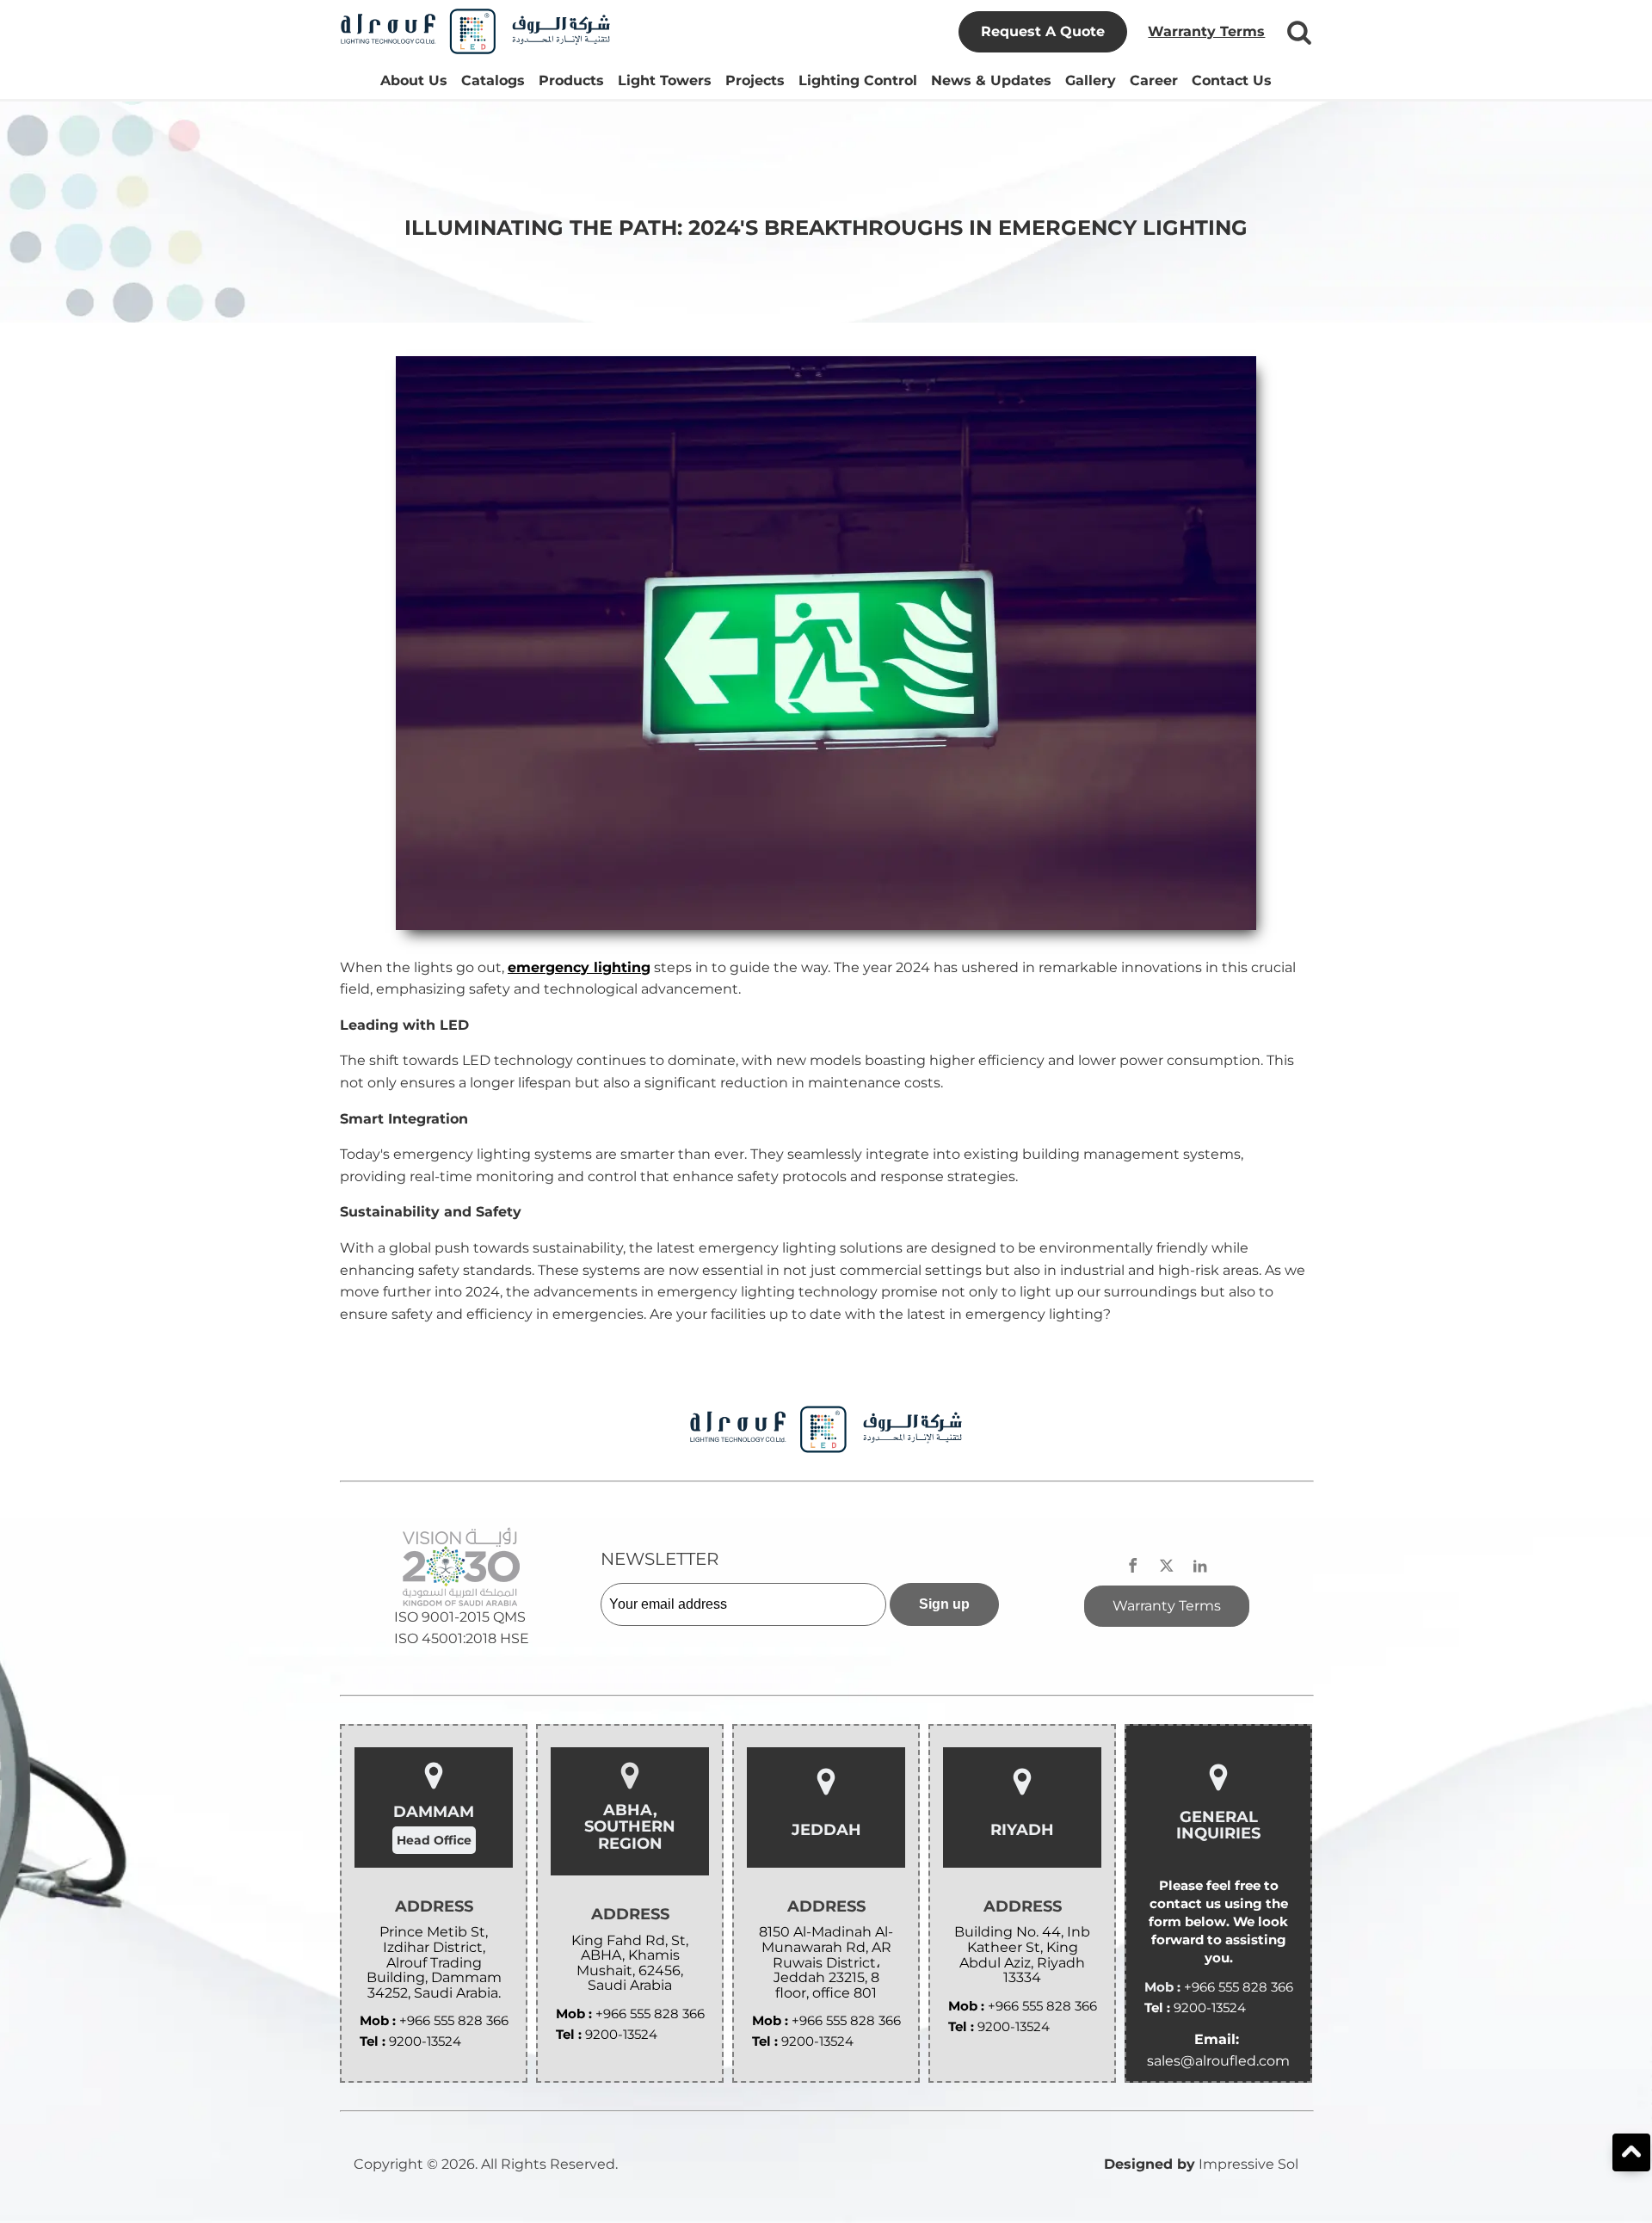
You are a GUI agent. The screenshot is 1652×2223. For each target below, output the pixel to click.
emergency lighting (579, 967)
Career (1154, 80)
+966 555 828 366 (454, 2020)
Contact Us (1232, 80)
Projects (755, 80)
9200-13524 (425, 2041)
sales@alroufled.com (1218, 2061)
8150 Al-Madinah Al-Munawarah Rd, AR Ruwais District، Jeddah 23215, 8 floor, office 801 (826, 1962)
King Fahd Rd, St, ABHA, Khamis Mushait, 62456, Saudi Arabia (630, 1963)
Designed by (1150, 2164)
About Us (414, 80)
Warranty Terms (1206, 31)
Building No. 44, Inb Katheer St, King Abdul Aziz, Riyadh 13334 (1022, 1955)
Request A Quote (1043, 31)
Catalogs (493, 80)
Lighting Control (858, 80)
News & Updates (991, 80)
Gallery (1091, 80)
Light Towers (665, 80)
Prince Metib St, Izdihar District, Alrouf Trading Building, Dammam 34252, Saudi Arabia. (434, 1962)
